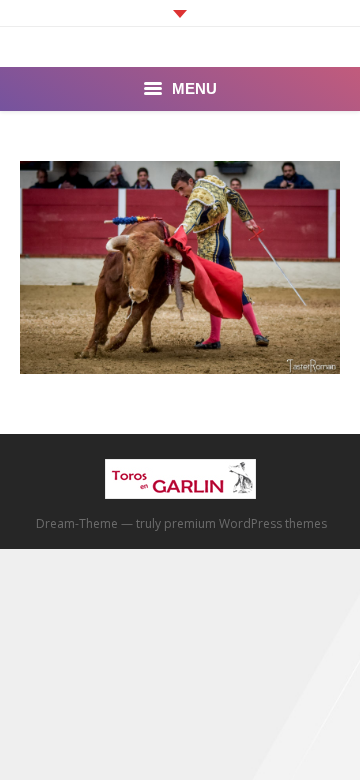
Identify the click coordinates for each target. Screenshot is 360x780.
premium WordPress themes (245, 523)
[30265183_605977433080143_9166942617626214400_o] (180, 267)
